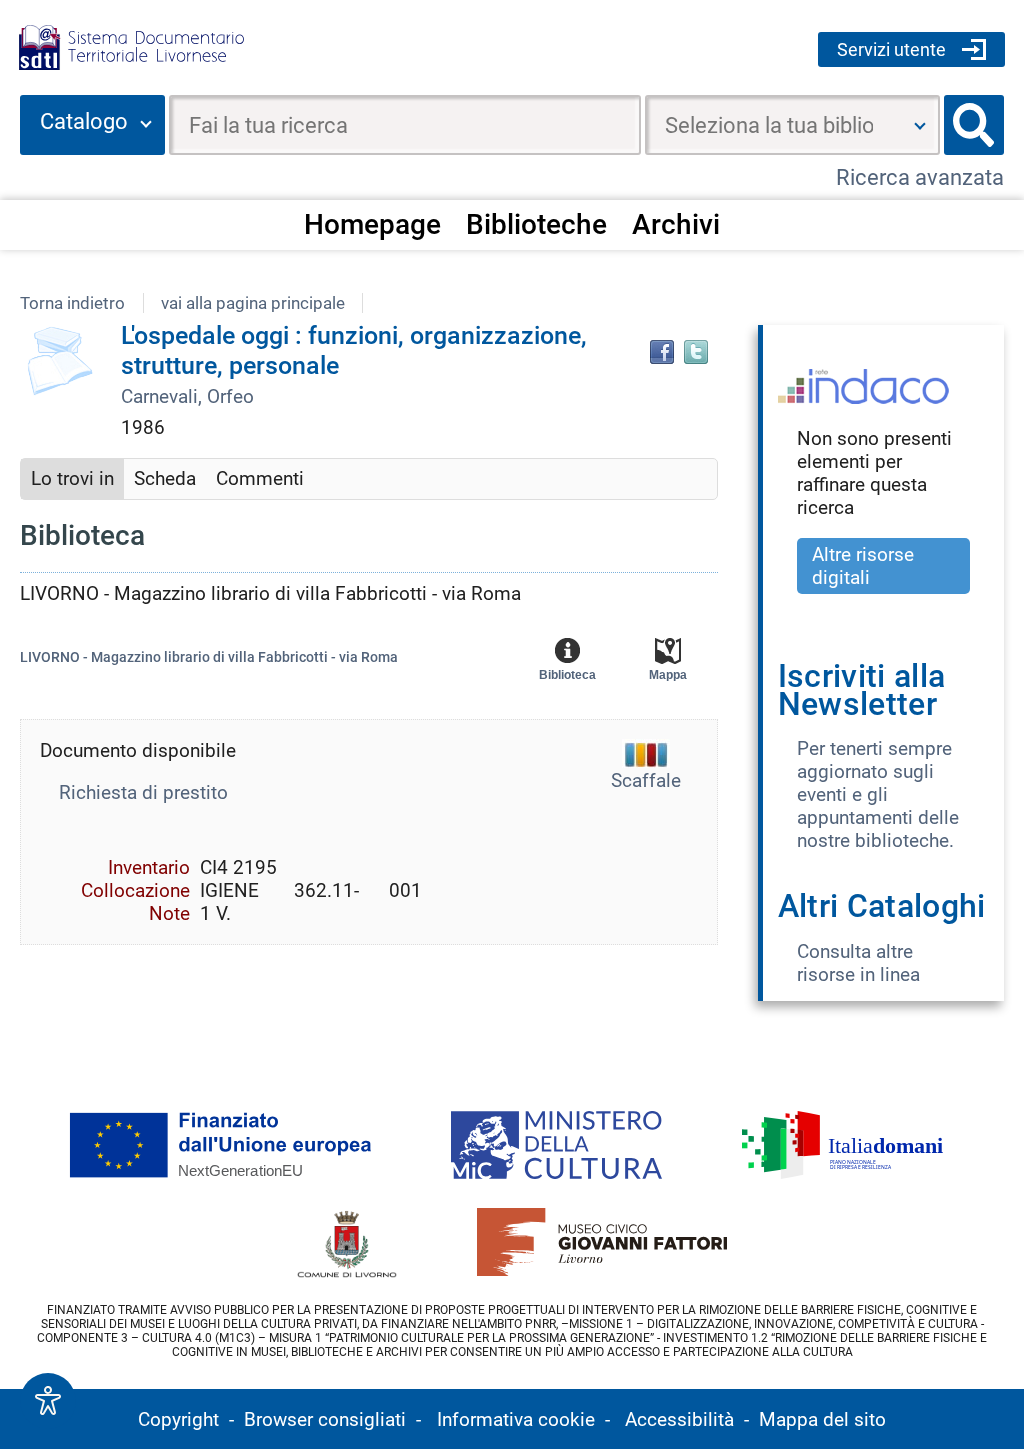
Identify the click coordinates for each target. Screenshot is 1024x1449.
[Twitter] (696, 352)
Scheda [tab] (165, 478)
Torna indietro (72, 303)
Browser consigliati (325, 1419)
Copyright (178, 1419)
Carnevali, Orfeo (187, 396)
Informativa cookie (516, 1419)
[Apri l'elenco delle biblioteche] (920, 125)
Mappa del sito (822, 1419)
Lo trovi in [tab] (72, 478)
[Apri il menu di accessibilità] (48, 1401)
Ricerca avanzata (920, 177)
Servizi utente (891, 49)
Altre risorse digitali (863, 566)
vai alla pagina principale (253, 303)
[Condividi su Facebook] (662, 352)
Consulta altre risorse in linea (858, 963)
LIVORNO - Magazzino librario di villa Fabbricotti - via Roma (209, 657)
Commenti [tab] (260, 478)
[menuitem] (372, 224)
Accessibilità (679, 1419)
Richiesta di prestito (143, 792)
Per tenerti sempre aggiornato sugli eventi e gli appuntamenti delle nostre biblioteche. (878, 794)
